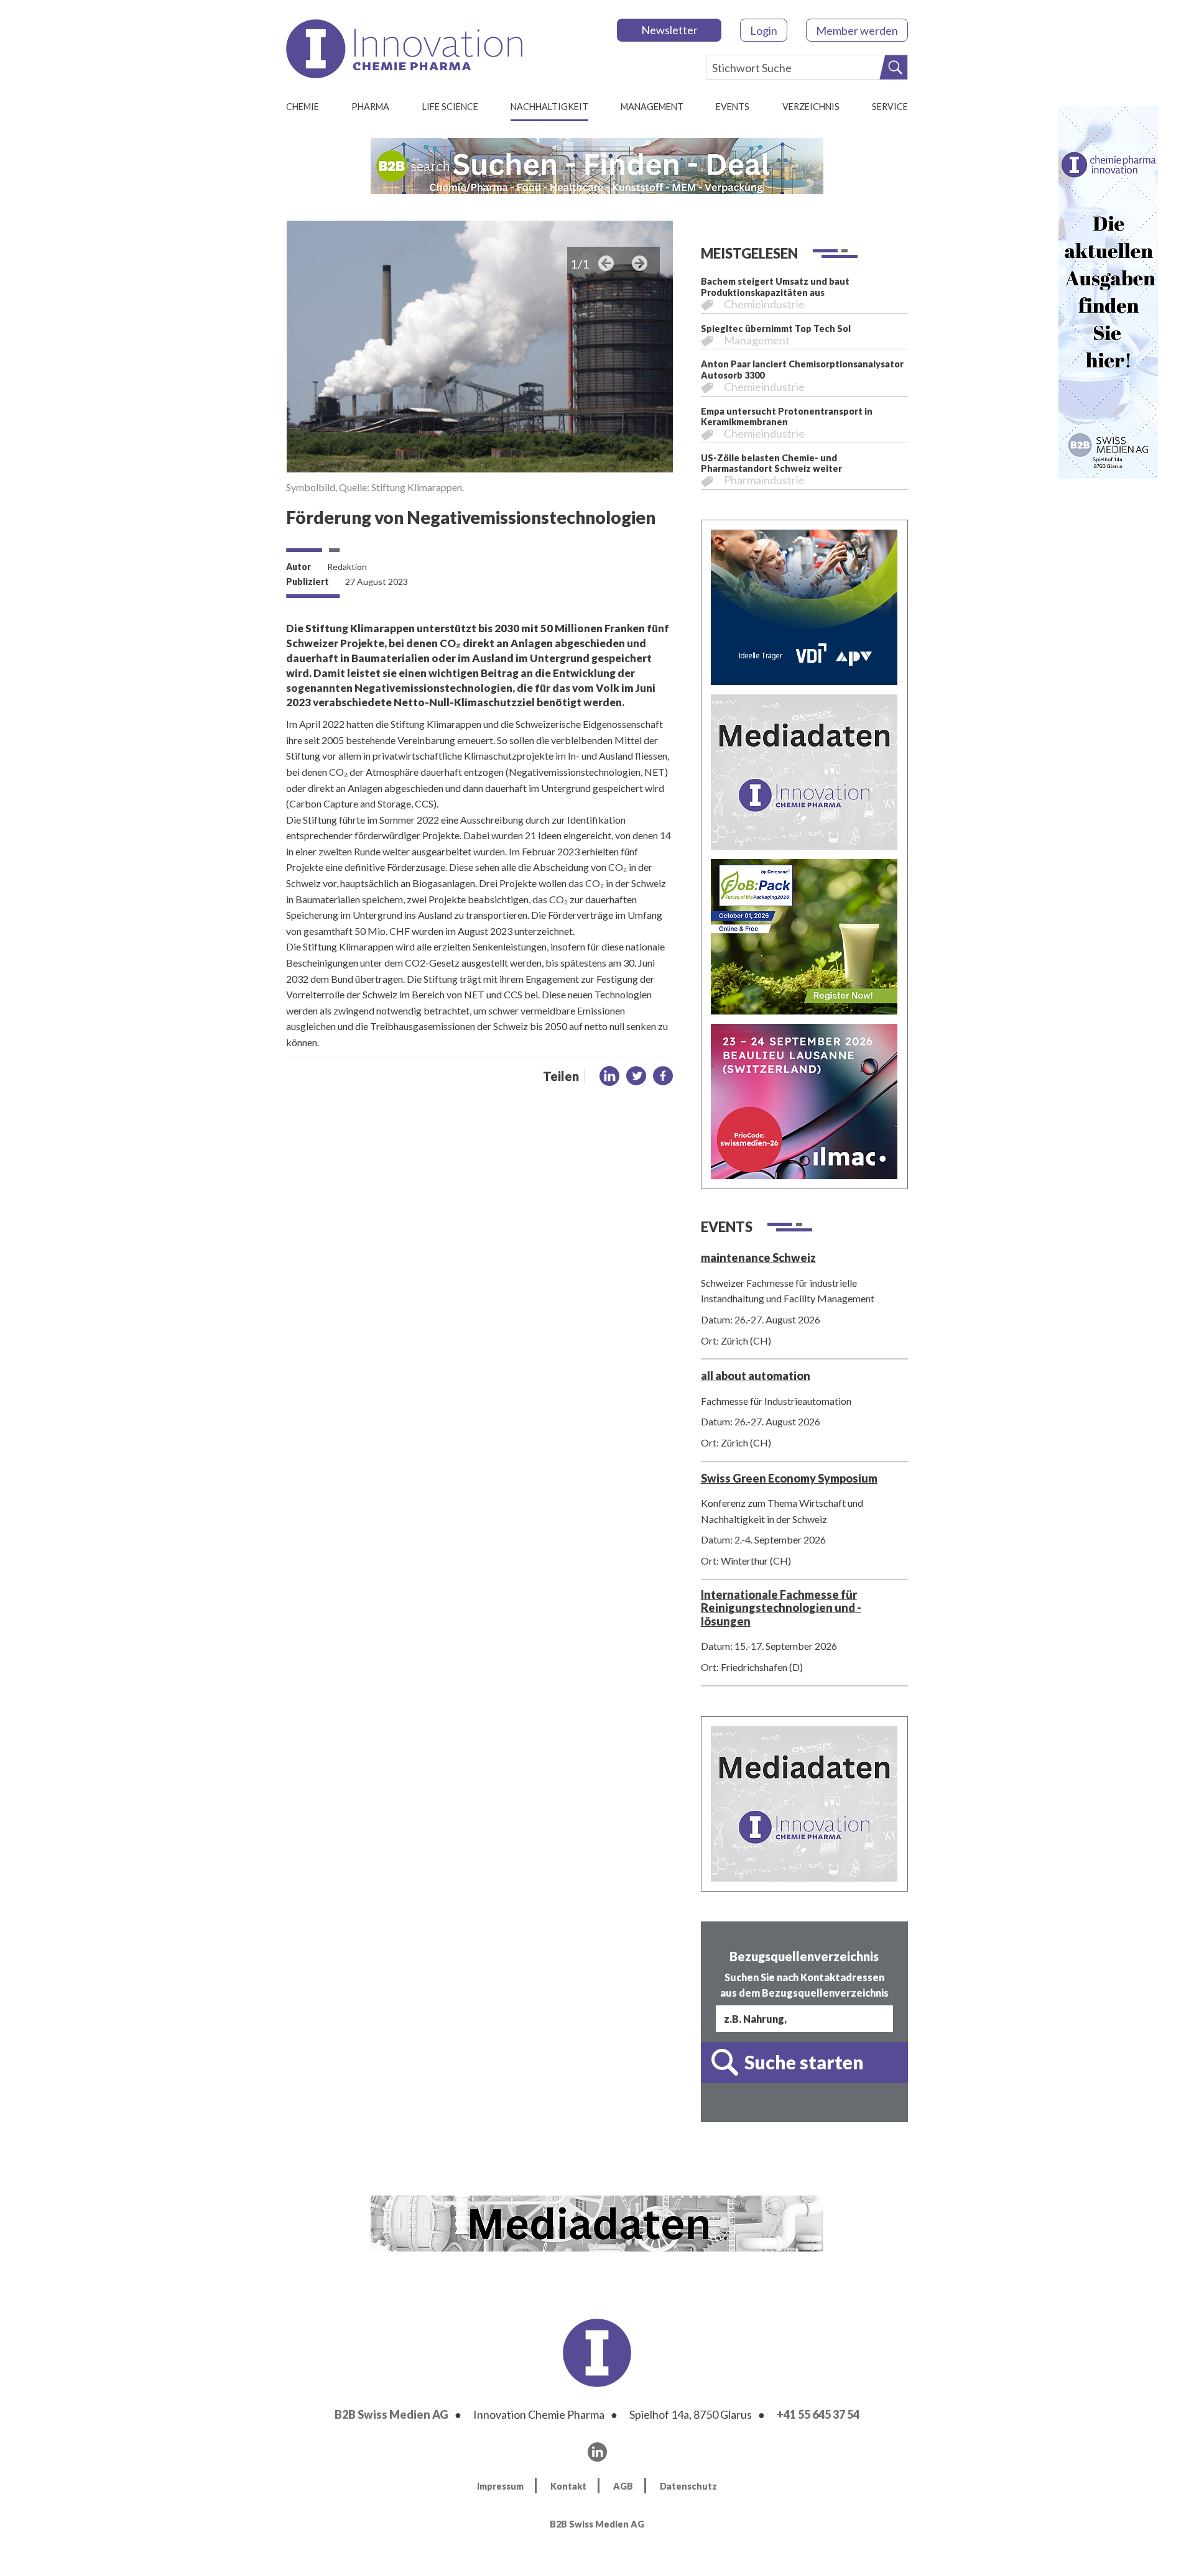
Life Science (450, 107)
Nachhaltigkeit (549, 107)
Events (733, 107)
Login (764, 30)
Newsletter (669, 30)
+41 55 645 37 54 (818, 2414)
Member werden (857, 30)
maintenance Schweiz (758, 1258)
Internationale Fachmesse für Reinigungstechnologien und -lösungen (781, 1608)
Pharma (370, 107)
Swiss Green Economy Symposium (789, 1478)
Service (890, 107)
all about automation (756, 1376)
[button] (609, 1076)
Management (652, 107)
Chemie (303, 107)
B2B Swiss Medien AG (391, 2414)
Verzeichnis (811, 107)
